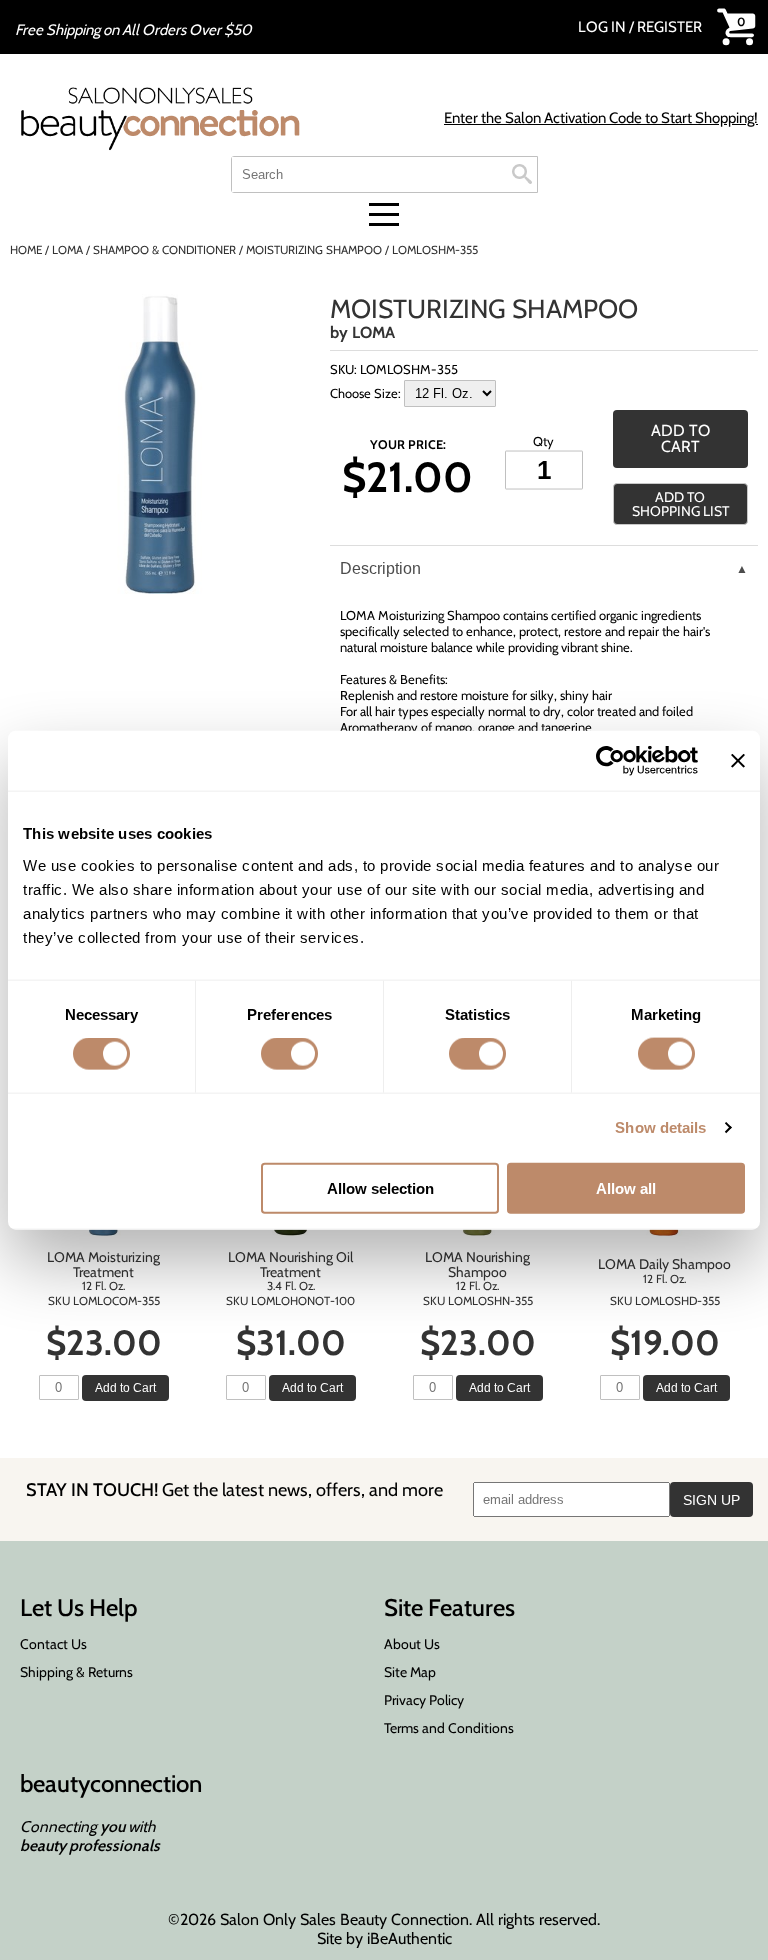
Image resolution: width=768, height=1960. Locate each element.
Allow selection (380, 1187)
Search (522, 174)
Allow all (626, 1187)
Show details (660, 1127)
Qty (543, 440)
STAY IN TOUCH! (234, 1489)
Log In (603, 27)
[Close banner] (738, 761)
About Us (412, 1644)
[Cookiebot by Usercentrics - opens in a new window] (610, 761)
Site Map (410, 1672)
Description (380, 568)
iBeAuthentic (409, 1938)
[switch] (289, 1054)
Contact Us (53, 1644)
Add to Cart (125, 1388)
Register (669, 27)
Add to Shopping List (680, 504)
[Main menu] (384, 214)
